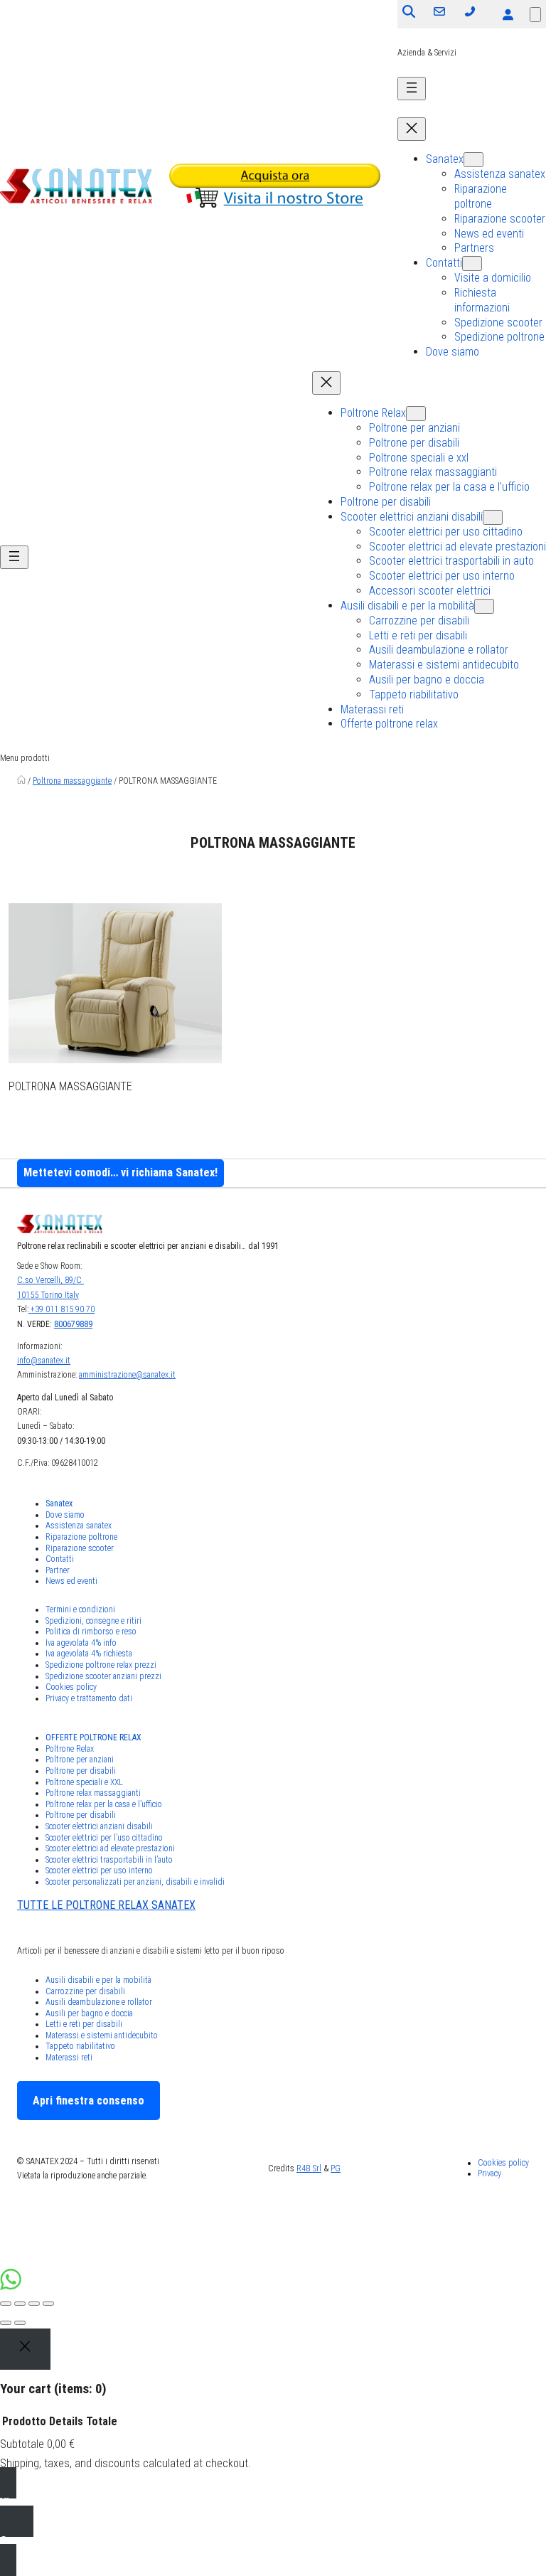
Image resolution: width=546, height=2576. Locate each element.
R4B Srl (309, 2168)
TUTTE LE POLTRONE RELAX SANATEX (106, 1905)
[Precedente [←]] (6, 2323)
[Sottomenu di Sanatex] (473, 160)
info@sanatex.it (44, 1361)
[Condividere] (20, 2304)
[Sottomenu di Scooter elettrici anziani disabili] (493, 517)
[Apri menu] (412, 89)
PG (336, 2168)
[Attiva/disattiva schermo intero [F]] (34, 2304)
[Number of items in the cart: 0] (535, 15)
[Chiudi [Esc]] (6, 2304)
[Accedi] (508, 14)
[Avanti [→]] (20, 2323)
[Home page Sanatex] (21, 781)
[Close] (25, 2349)
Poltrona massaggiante (72, 781)
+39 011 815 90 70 (61, 1309)
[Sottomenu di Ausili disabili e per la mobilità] (484, 606)
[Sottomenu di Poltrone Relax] (416, 414)
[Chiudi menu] (412, 129)
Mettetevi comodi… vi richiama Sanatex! (121, 1172)
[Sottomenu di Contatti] (472, 264)
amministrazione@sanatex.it (127, 1375)
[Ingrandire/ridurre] (48, 2304)
